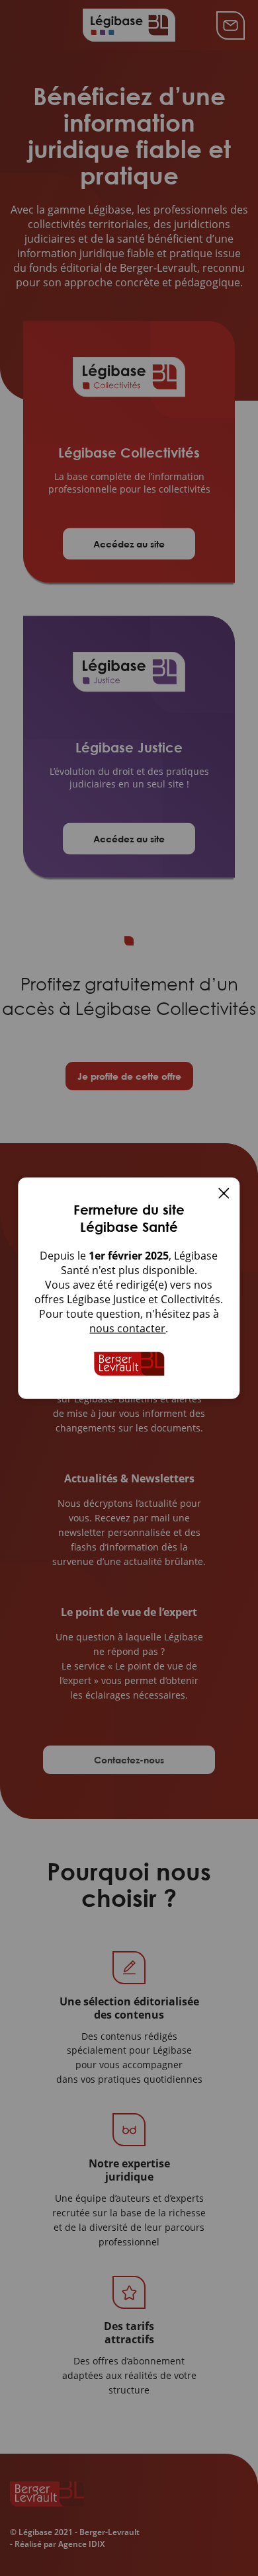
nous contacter (127, 1328)
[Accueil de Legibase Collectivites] (129, 1364)
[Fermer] (224, 1195)
